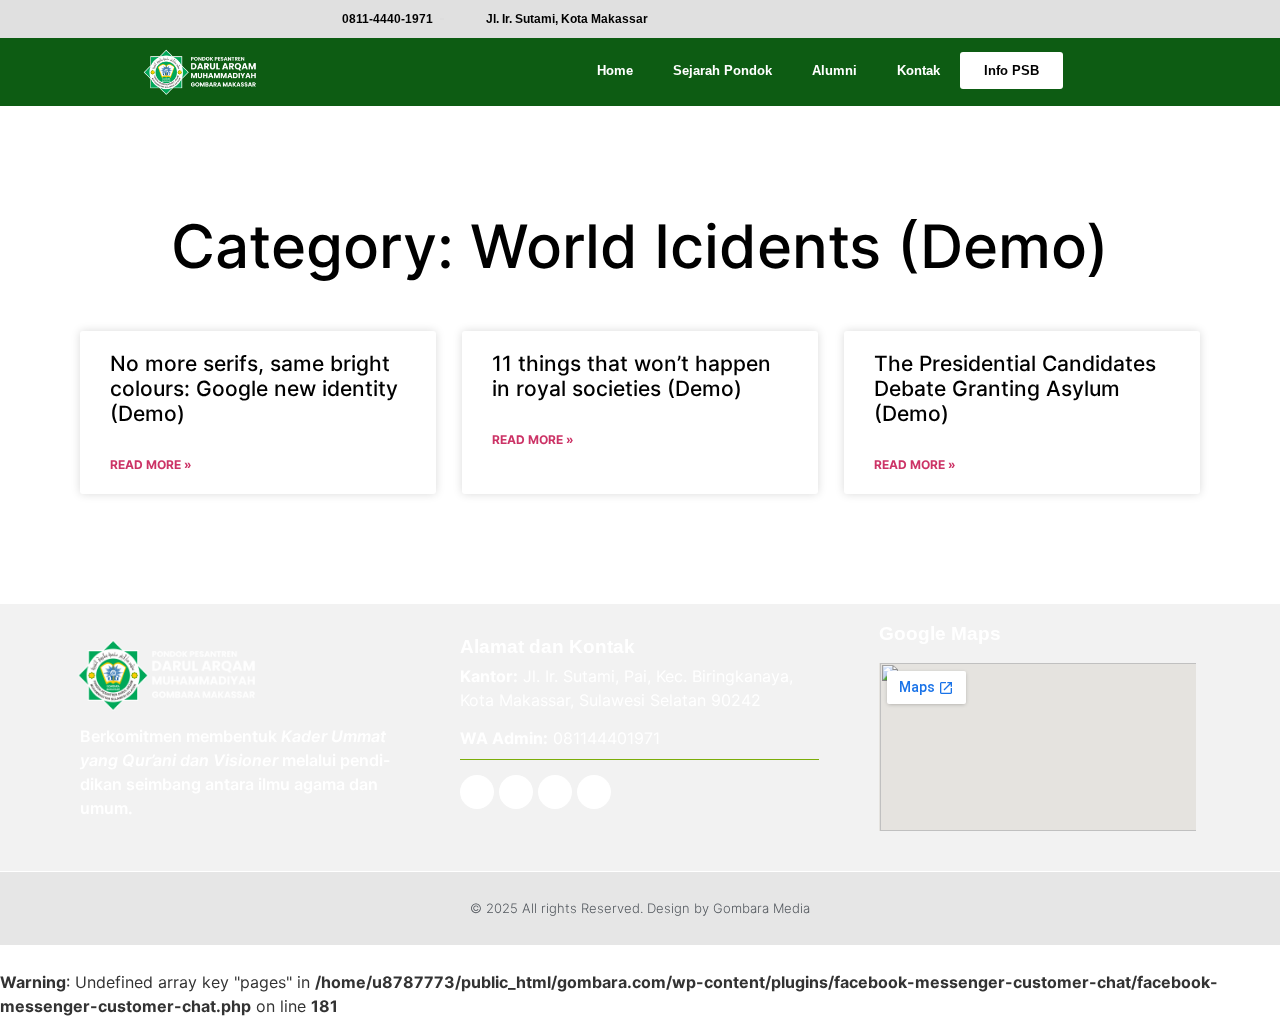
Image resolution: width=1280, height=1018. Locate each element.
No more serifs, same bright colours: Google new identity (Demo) (254, 388)
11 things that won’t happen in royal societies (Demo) (631, 376)
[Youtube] (555, 792)
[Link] (594, 792)
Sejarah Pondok (722, 70)
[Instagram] (516, 792)
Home (615, 70)
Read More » (151, 464)
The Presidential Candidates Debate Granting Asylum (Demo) (1015, 388)
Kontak (918, 70)
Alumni (834, 70)
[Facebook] (477, 792)
